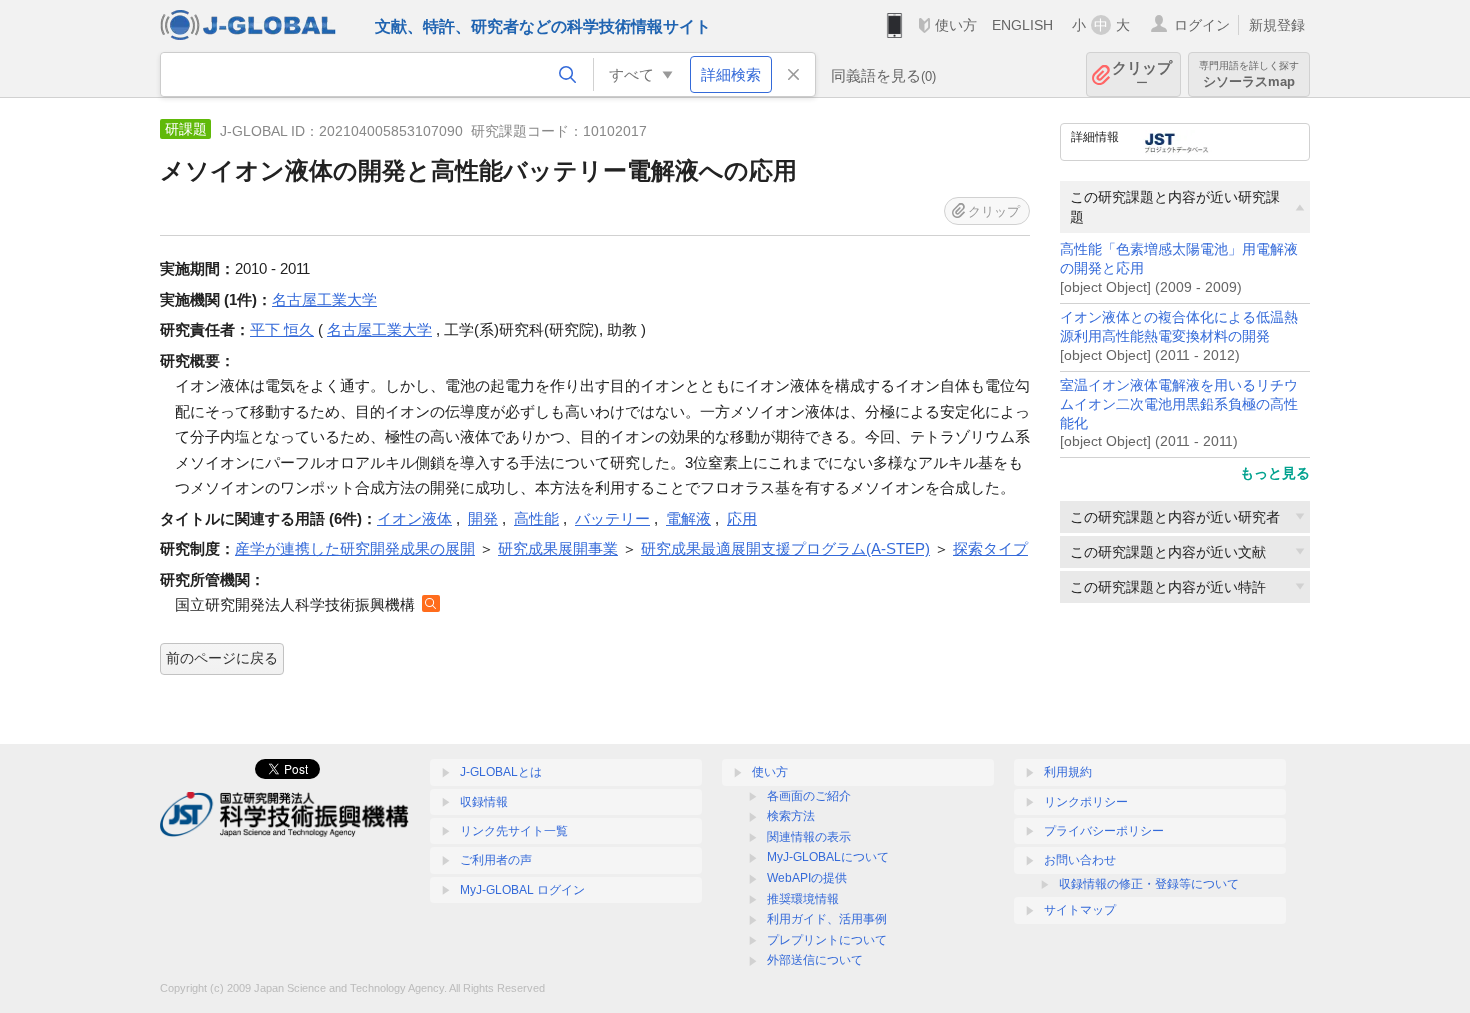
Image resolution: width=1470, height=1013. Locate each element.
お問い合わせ (1080, 860)
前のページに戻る (222, 658)
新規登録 (1277, 25)
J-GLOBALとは (501, 772)
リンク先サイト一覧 (514, 831)
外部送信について (815, 960)
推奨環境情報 (803, 899)
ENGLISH (1022, 25)
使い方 (956, 25)
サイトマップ (1080, 910)
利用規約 (1068, 772)
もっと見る (1275, 473)
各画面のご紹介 (809, 796)
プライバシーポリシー (1104, 831)
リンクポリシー (1086, 802)
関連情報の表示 (809, 837)
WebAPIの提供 (807, 878)
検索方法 (791, 816)
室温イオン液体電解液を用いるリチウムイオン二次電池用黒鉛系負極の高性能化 (1179, 404)
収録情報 (484, 802)
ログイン (1202, 25)
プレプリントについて (827, 940)
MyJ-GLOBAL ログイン (522, 890)
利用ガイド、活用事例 (827, 919)
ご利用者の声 (496, 860)
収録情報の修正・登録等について (1149, 884)
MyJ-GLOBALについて (828, 857)
